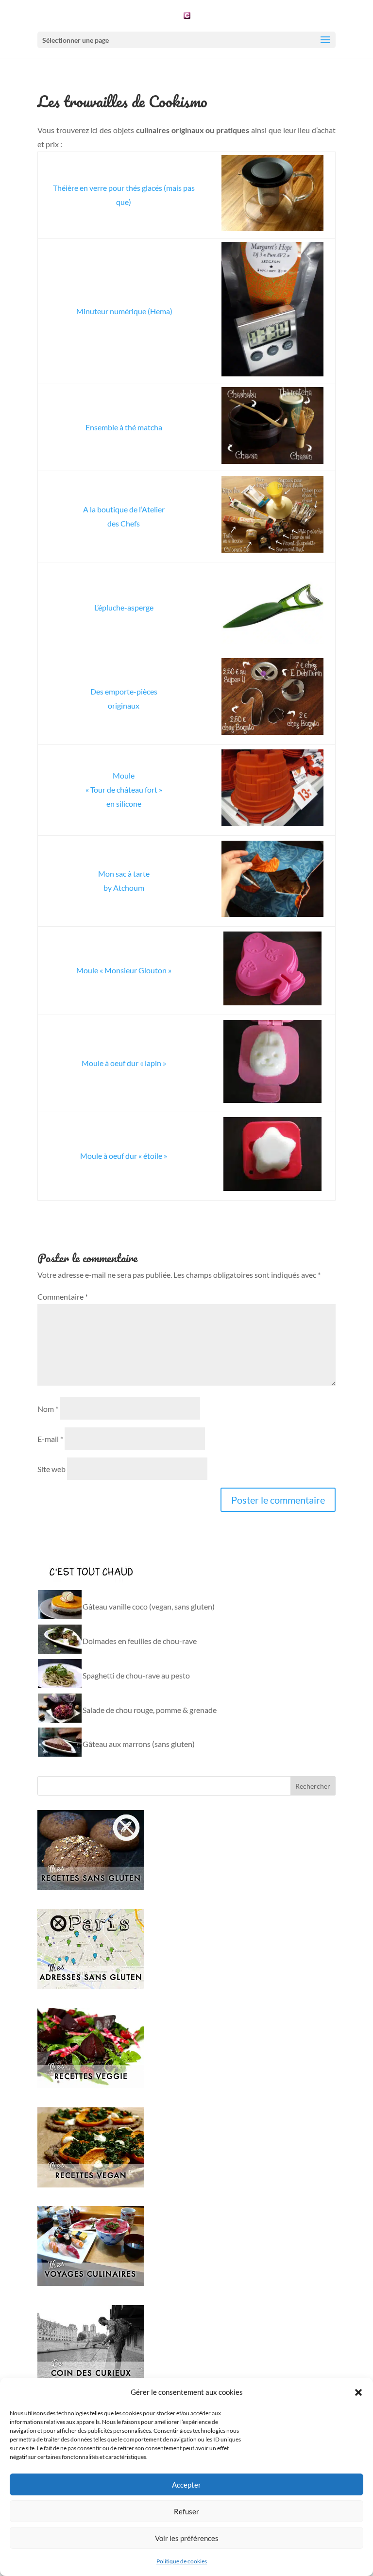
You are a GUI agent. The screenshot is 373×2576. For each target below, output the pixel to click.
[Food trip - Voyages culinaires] (91, 2283)
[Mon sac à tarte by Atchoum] (272, 881)
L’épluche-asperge (124, 607)
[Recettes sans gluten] (91, 1887)
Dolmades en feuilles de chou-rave (140, 1641)
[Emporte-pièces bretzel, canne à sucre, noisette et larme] (272, 699)
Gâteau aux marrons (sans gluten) (139, 1744)
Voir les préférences (187, 2538)
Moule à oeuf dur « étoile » (124, 1156)
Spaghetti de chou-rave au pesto (136, 1675)
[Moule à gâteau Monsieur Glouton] (272, 971)
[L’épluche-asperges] (272, 608)
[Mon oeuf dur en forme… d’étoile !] (272, 1156)
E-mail (50, 1439)
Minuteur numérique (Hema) (124, 311)
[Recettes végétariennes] (91, 2085)
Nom (48, 1409)
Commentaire (63, 1296)
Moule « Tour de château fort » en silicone (124, 789)
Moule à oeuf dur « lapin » (124, 1063)
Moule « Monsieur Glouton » (124, 970)
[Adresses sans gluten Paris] (91, 1986)
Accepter (186, 2485)
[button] (358, 2392)
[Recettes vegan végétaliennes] (91, 2184)
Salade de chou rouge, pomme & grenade (150, 1710)
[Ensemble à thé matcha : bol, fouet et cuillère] (272, 428)
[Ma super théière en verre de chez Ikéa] (272, 195)
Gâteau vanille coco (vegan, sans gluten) (149, 1606)
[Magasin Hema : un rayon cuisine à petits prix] (272, 790)
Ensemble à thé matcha (124, 427)
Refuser (186, 2511)
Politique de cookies (182, 2561)
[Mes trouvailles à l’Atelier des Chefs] (272, 517)
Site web (51, 1469)
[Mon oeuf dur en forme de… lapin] (272, 1064)
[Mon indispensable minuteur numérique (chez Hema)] (272, 311)
